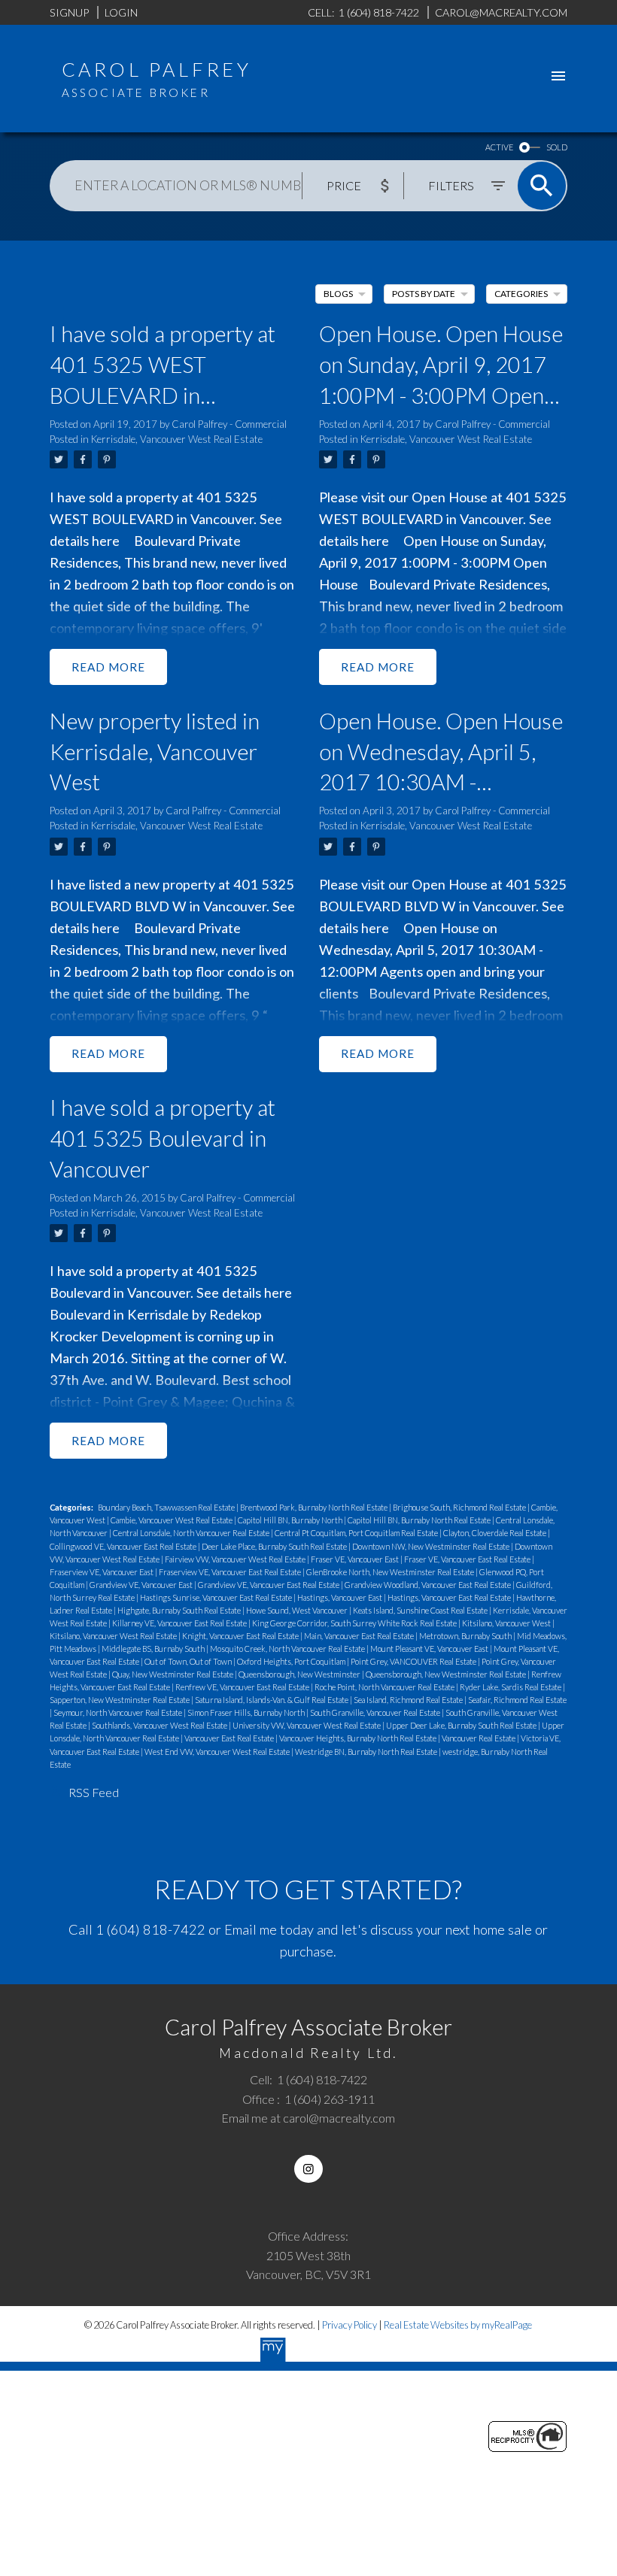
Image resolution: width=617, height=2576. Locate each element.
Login (121, 12)
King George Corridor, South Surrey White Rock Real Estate (355, 1623)
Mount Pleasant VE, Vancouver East (430, 1649)
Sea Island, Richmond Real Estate (409, 1700)
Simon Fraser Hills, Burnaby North (247, 1712)
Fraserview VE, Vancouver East (102, 1572)
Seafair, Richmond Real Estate (517, 1700)
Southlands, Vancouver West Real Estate (160, 1725)
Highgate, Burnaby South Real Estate (180, 1610)
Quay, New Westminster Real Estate (173, 1674)
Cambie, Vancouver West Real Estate (172, 1520)
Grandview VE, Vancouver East (142, 1585)
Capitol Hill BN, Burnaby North (291, 1520)
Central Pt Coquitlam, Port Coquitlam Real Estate (357, 1533)
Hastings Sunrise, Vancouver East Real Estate (217, 1597)
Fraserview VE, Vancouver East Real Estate (231, 1572)
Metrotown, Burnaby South (466, 1636)
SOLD (557, 147)
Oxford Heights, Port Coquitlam (292, 1661)
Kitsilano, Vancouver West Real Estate (114, 1636)
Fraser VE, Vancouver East (356, 1559)
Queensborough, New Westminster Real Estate (447, 1674)
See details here (244, 1293)
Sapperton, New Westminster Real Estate (120, 1700)
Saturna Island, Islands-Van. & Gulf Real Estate (272, 1700)
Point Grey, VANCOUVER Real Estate (414, 1661)
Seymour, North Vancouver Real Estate (119, 1712)
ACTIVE (499, 147)
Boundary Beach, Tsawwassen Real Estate (167, 1507)
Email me (251, 1929)
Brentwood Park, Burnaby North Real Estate (315, 1507)
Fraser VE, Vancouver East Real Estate (468, 1559)
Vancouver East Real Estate (230, 1738)
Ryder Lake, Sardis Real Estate (511, 1687)
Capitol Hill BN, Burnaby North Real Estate (420, 1520)
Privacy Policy (350, 2325)
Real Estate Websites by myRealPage (458, 2325)
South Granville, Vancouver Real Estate (376, 1712)
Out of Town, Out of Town (189, 1661)
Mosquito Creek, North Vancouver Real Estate (288, 1649)
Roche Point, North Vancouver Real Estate (385, 1687)
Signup (69, 12)
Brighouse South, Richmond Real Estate (460, 1507)
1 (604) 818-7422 (150, 1929)
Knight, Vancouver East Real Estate (241, 1636)
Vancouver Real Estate (479, 1738)
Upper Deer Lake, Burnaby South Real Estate (462, 1725)
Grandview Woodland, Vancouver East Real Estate (429, 1585)
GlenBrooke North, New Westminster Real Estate (391, 1572)
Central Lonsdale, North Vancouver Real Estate (192, 1533)
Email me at (308, 2118)
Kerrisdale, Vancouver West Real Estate (177, 439)
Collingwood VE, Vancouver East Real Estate (124, 1546)
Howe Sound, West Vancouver (298, 1610)
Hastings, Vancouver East (340, 1597)
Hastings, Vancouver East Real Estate (450, 1597)
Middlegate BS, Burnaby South (154, 1649)
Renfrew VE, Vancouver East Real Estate (243, 1687)
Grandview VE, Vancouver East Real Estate (269, 1585)
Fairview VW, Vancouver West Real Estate (236, 1559)
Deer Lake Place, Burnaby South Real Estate (275, 1546)
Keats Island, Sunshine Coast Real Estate (421, 1610)
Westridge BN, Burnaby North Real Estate (367, 1752)
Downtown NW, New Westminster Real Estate (432, 1546)
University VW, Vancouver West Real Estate (307, 1725)
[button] (308, 2169)
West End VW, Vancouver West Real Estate (218, 1752)
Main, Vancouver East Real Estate (360, 1636)
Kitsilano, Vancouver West (507, 1623)
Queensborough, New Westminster (300, 1674)
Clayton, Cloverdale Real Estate (495, 1533)
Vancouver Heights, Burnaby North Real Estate (359, 1738)
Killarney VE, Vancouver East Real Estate (180, 1623)
